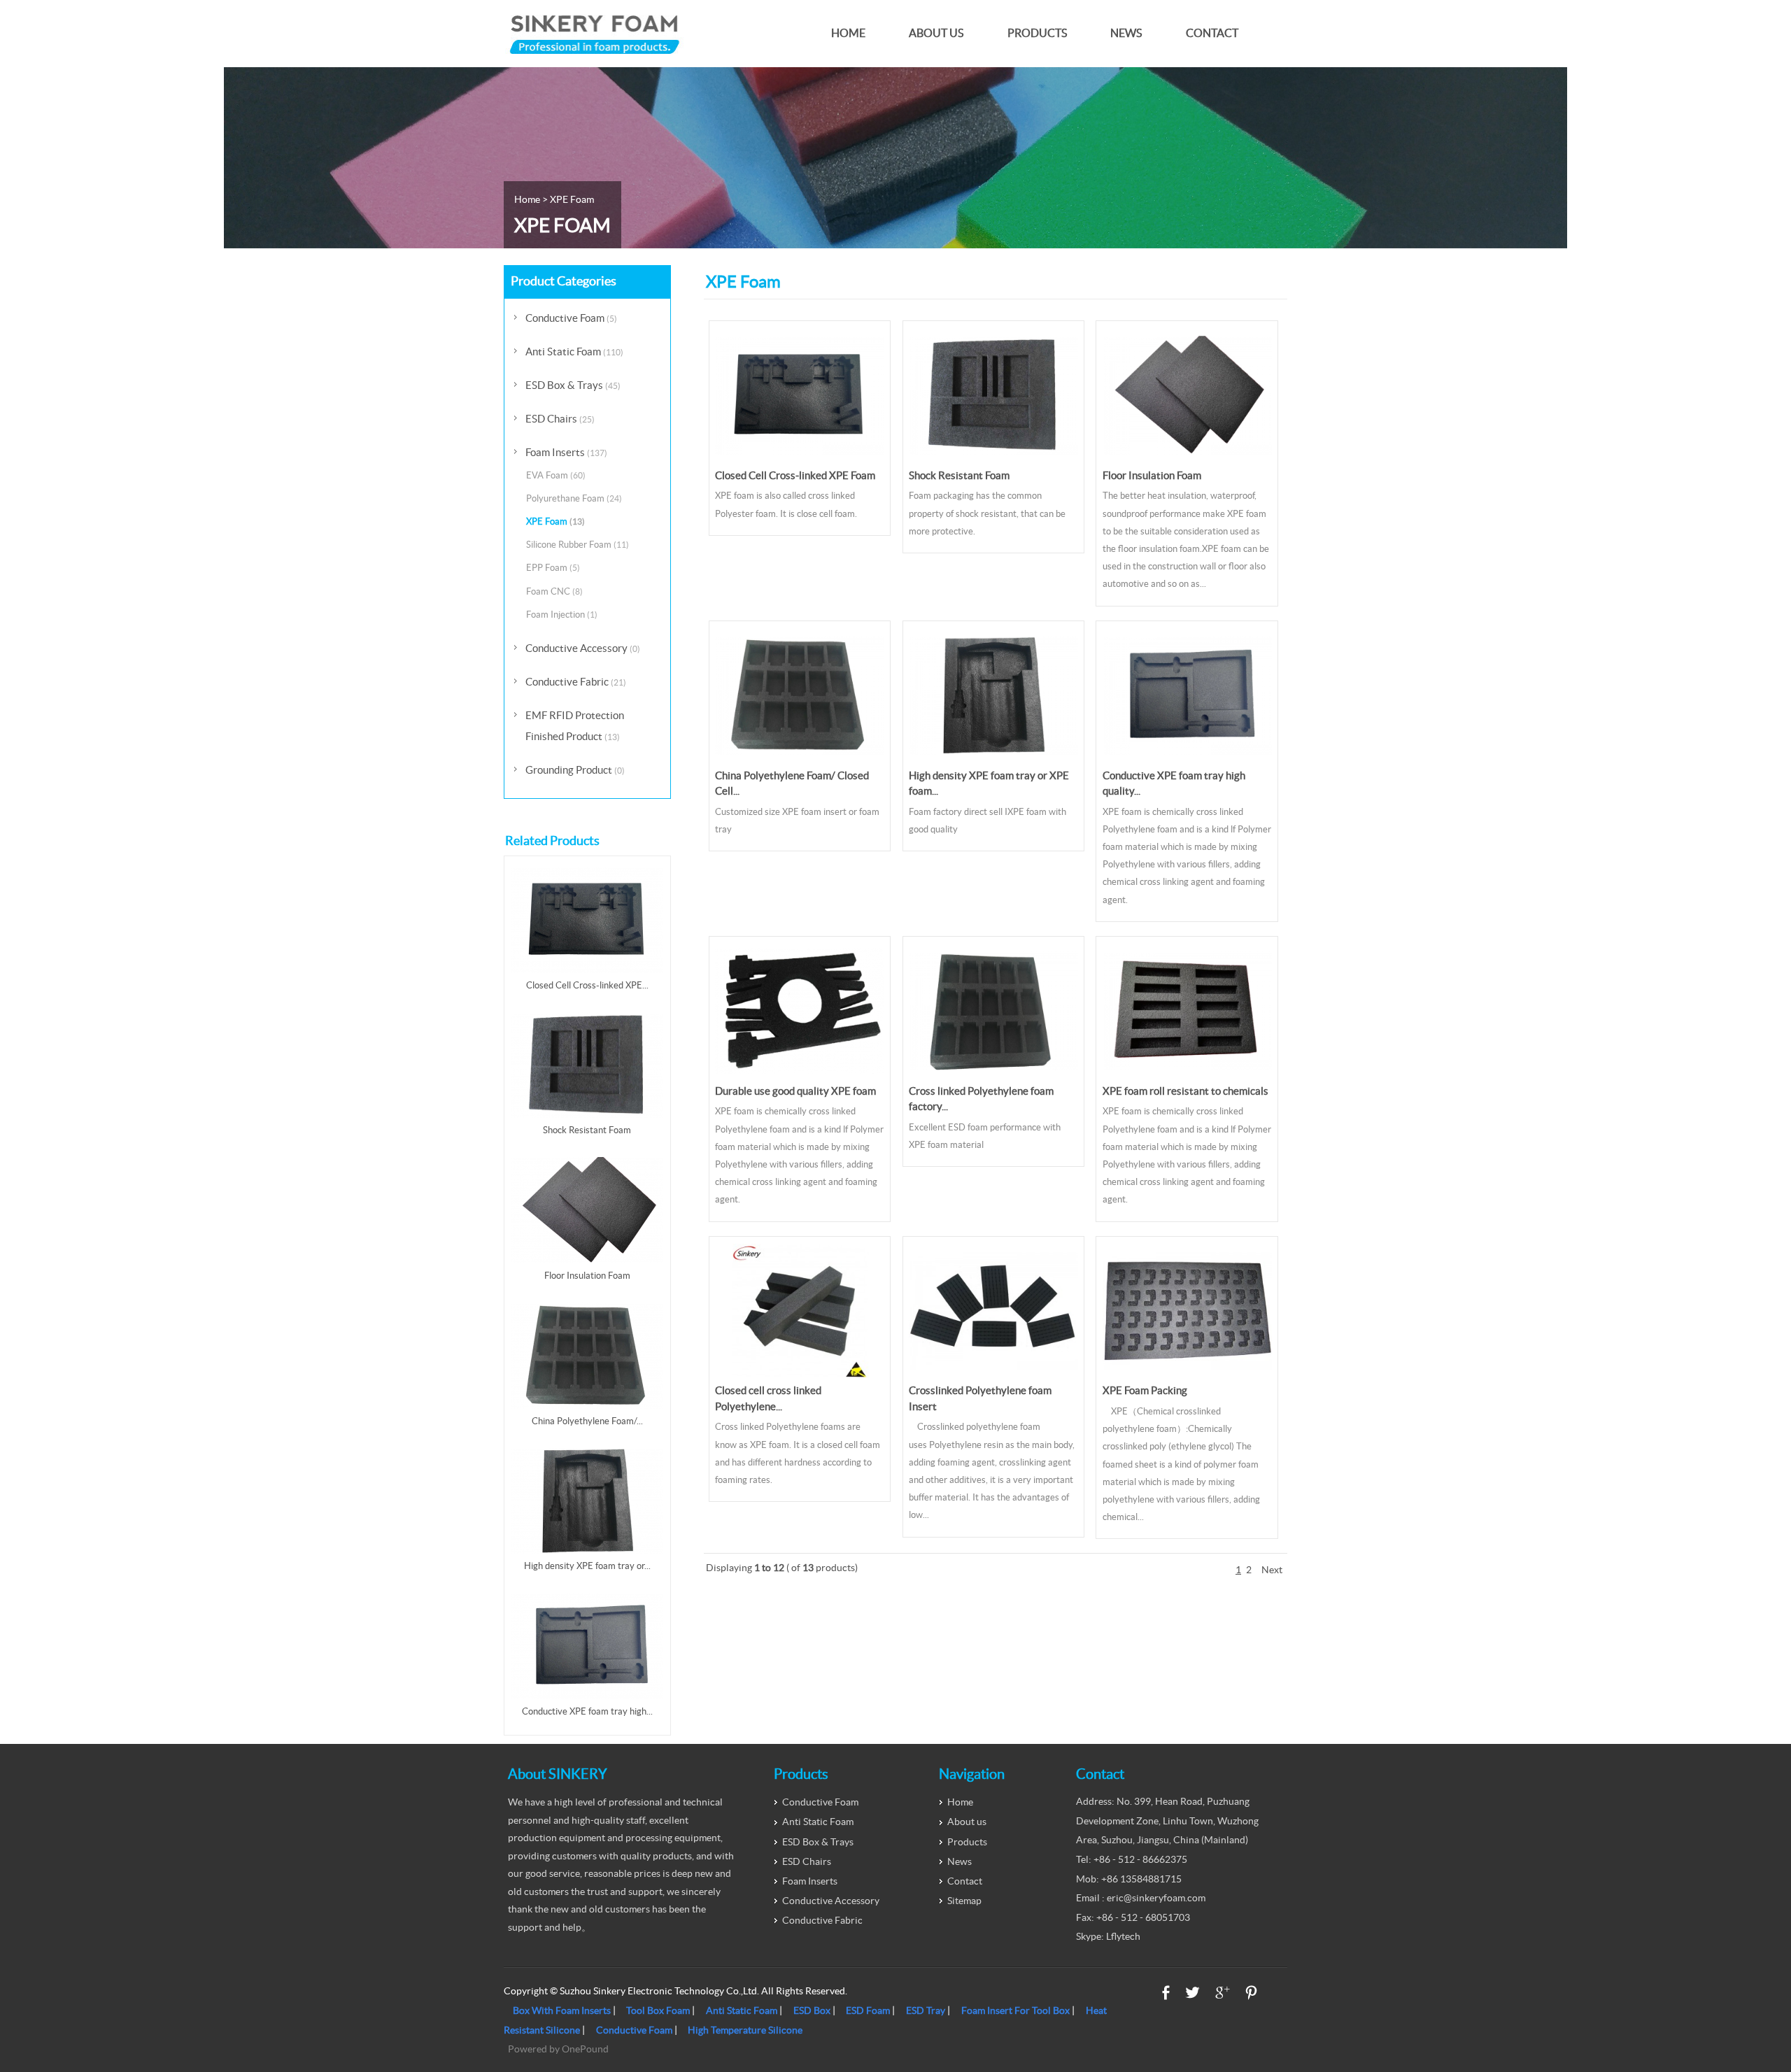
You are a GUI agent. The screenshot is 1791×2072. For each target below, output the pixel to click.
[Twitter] (1192, 1993)
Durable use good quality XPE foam (795, 1091)
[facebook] (1166, 1993)
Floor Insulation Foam (1152, 475)
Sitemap (964, 1901)
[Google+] (1223, 1993)
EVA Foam (556, 475)
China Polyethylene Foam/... (587, 1421)
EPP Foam (553, 568)
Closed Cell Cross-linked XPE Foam (795, 475)
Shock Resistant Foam (959, 475)
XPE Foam (555, 521)
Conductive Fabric (576, 682)
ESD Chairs (560, 419)
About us (936, 33)
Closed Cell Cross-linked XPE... (587, 985)
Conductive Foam (571, 318)
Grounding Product (575, 770)
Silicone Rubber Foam (578, 545)
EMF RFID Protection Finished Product (575, 726)
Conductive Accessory (583, 648)
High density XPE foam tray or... (587, 1566)
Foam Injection (562, 615)
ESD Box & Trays (573, 385)
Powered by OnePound (558, 2049)
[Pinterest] (1251, 1993)
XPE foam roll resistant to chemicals (1185, 1091)
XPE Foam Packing (1145, 1390)
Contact (1212, 33)
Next (1272, 1570)
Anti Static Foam (574, 352)
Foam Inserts (566, 452)
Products (1037, 33)
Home (848, 33)
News (1126, 33)
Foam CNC (554, 591)
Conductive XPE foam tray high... (587, 1711)
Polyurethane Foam (574, 498)
